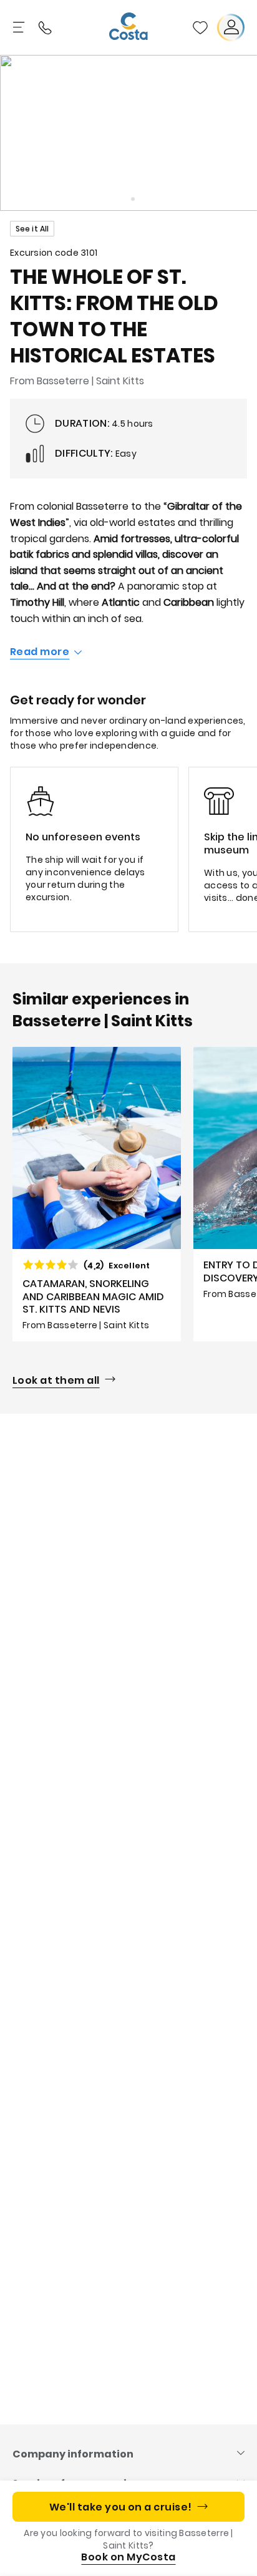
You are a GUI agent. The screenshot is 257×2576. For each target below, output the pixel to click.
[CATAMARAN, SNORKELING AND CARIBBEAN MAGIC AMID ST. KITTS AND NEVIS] (97, 1194)
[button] (200, 27)
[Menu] (20, 27)
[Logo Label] (128, 27)
